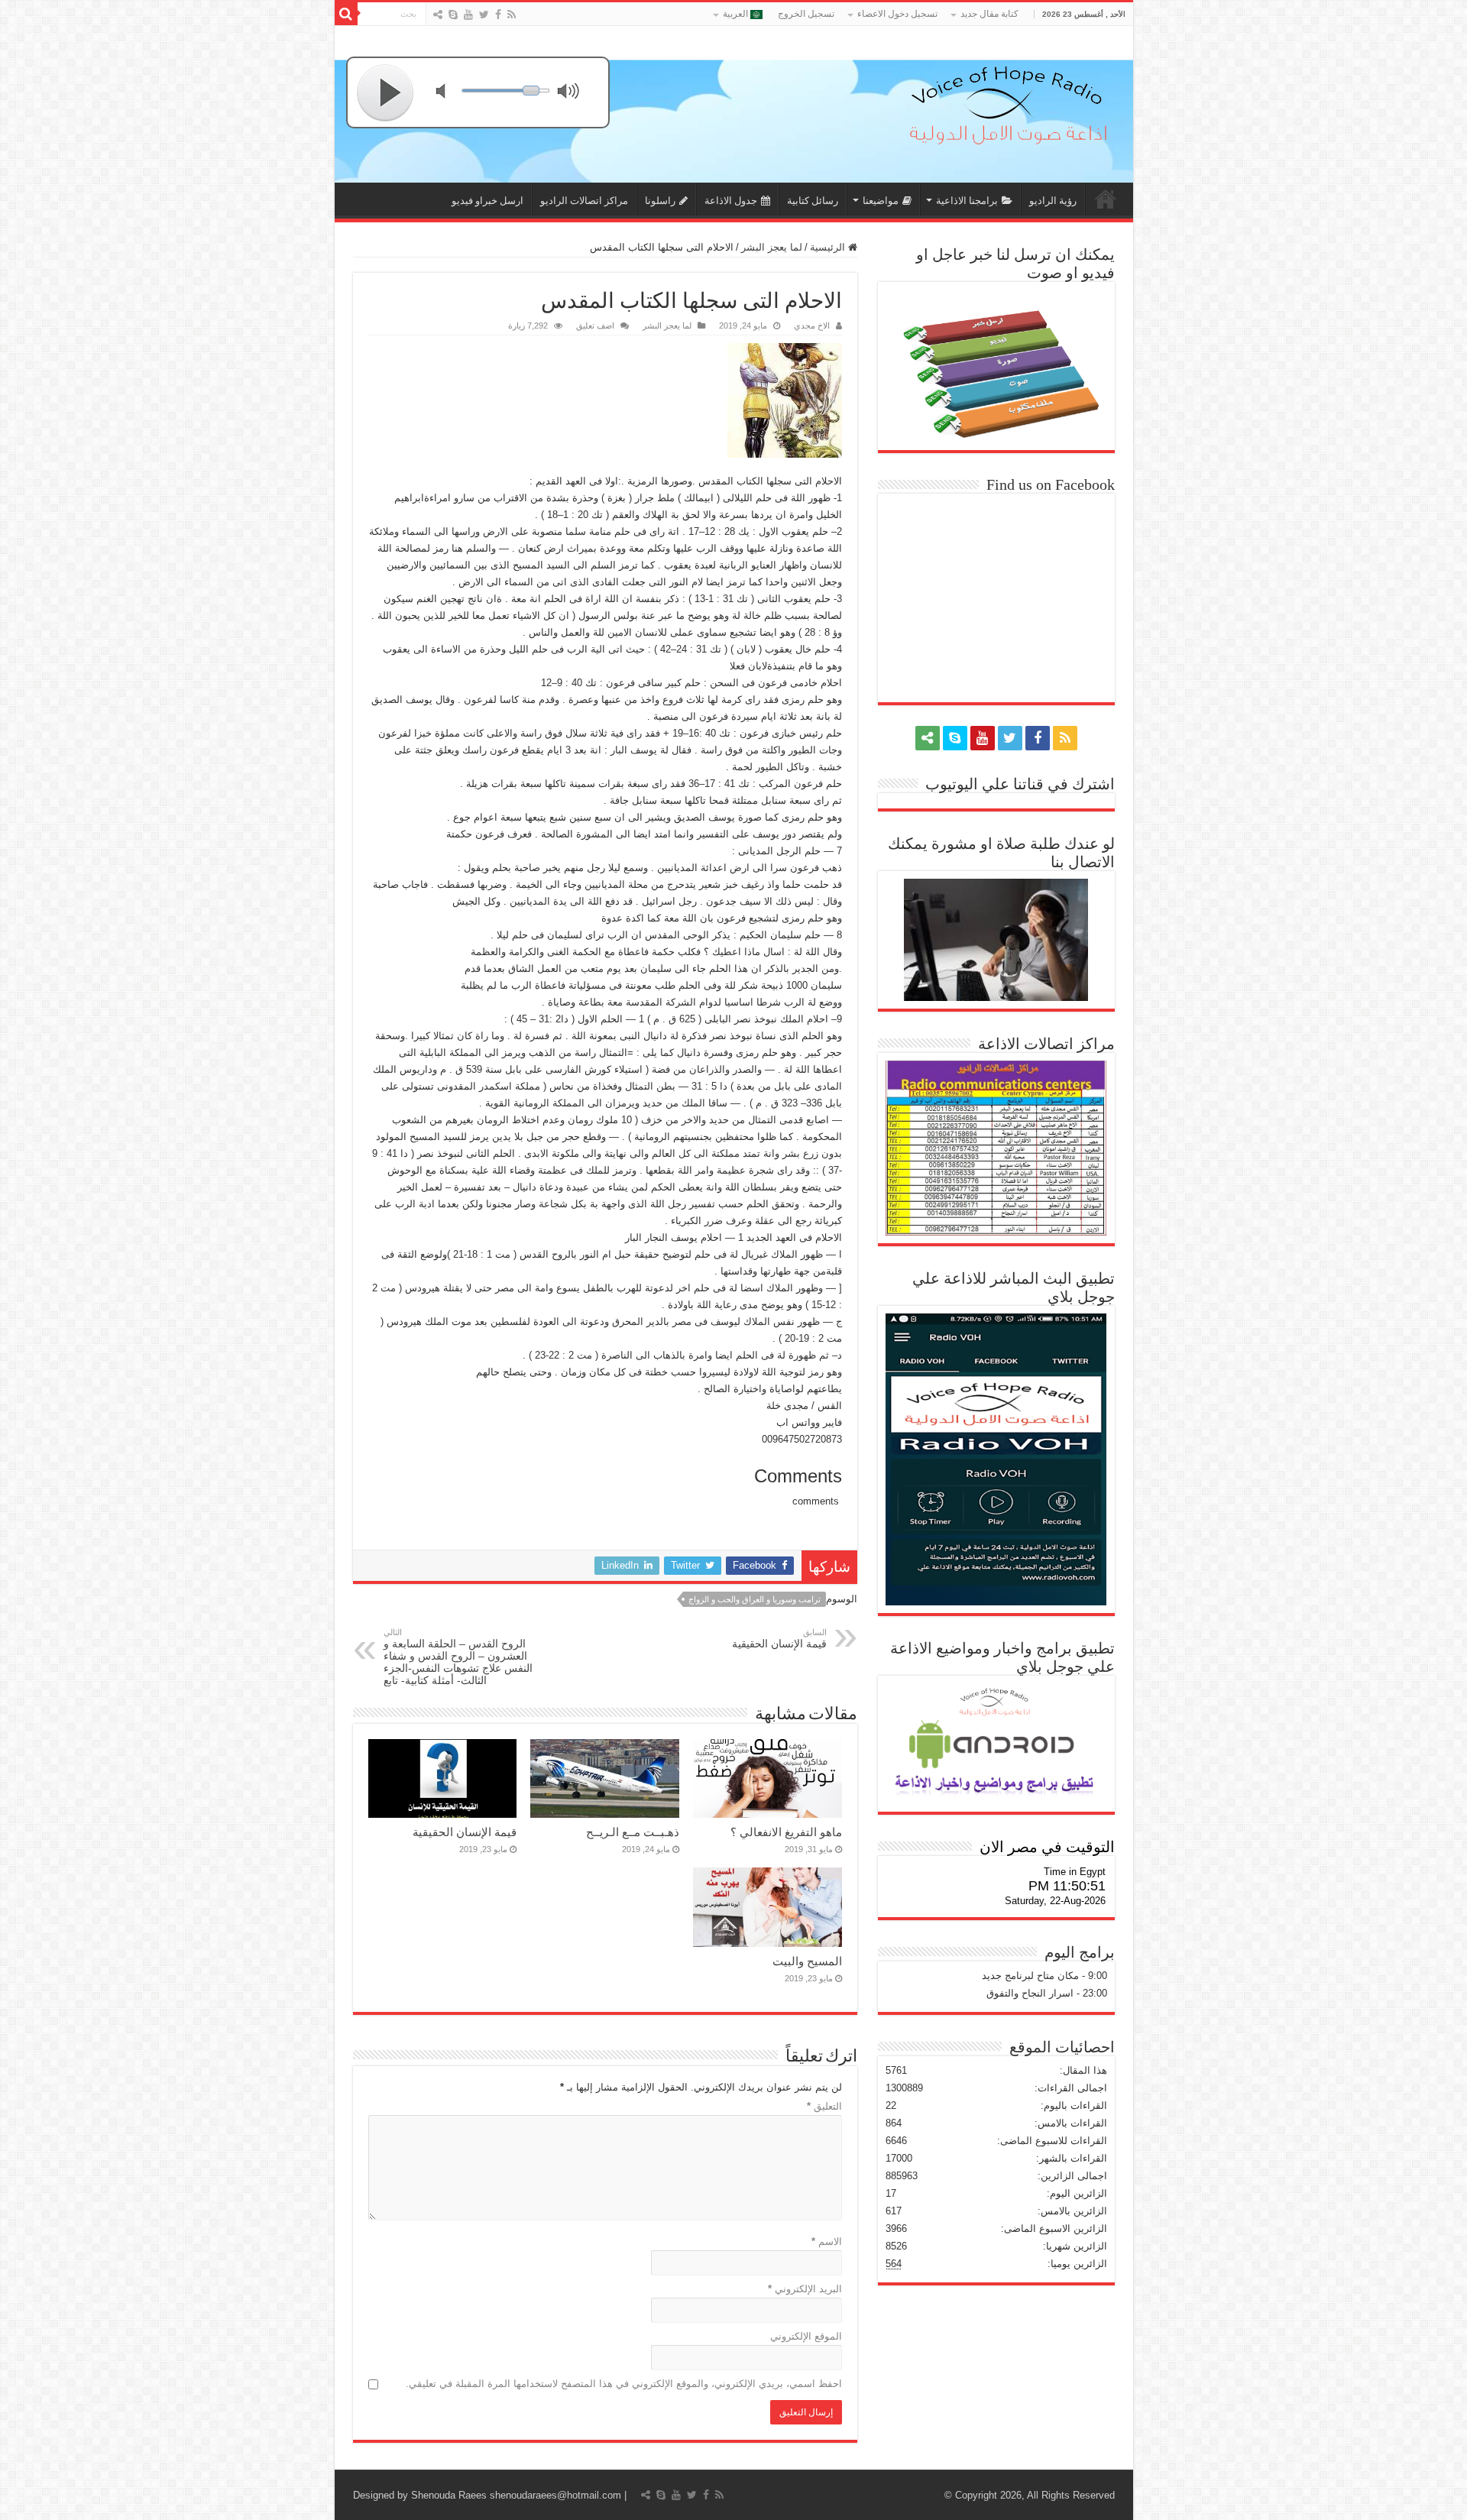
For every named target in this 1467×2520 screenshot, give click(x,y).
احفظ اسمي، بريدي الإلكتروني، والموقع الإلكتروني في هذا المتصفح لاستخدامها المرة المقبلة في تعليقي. (624, 2384)
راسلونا (660, 201)
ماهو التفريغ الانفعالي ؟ (786, 1832)
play (386, 92)
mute (450, 93)
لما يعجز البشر (772, 247)
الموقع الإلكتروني (806, 2336)
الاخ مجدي (812, 326)
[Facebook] (498, 15)
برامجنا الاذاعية (967, 201)
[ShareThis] (438, 15)
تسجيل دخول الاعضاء (897, 14)
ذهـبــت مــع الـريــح (633, 1832)
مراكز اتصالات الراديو (584, 201)
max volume (572, 93)
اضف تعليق (595, 326)
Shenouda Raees (449, 2495)
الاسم (827, 2241)
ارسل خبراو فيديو (487, 201)
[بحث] (346, 14)
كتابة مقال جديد (989, 14)
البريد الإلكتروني (805, 2289)
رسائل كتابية (813, 201)
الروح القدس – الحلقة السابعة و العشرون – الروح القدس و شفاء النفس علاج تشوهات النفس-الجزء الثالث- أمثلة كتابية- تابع (458, 1657)
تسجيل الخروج (806, 14)
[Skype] (453, 15)
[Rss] (512, 15)
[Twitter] (484, 15)
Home (1106, 199)
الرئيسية (829, 247)
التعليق (824, 2106)
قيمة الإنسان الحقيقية (779, 1639)
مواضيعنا (881, 201)
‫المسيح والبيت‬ (807, 1961)
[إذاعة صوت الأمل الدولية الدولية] (1007, 102)
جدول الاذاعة (731, 201)
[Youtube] (468, 15)
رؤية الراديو (1053, 201)
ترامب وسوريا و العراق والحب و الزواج (755, 1599)
